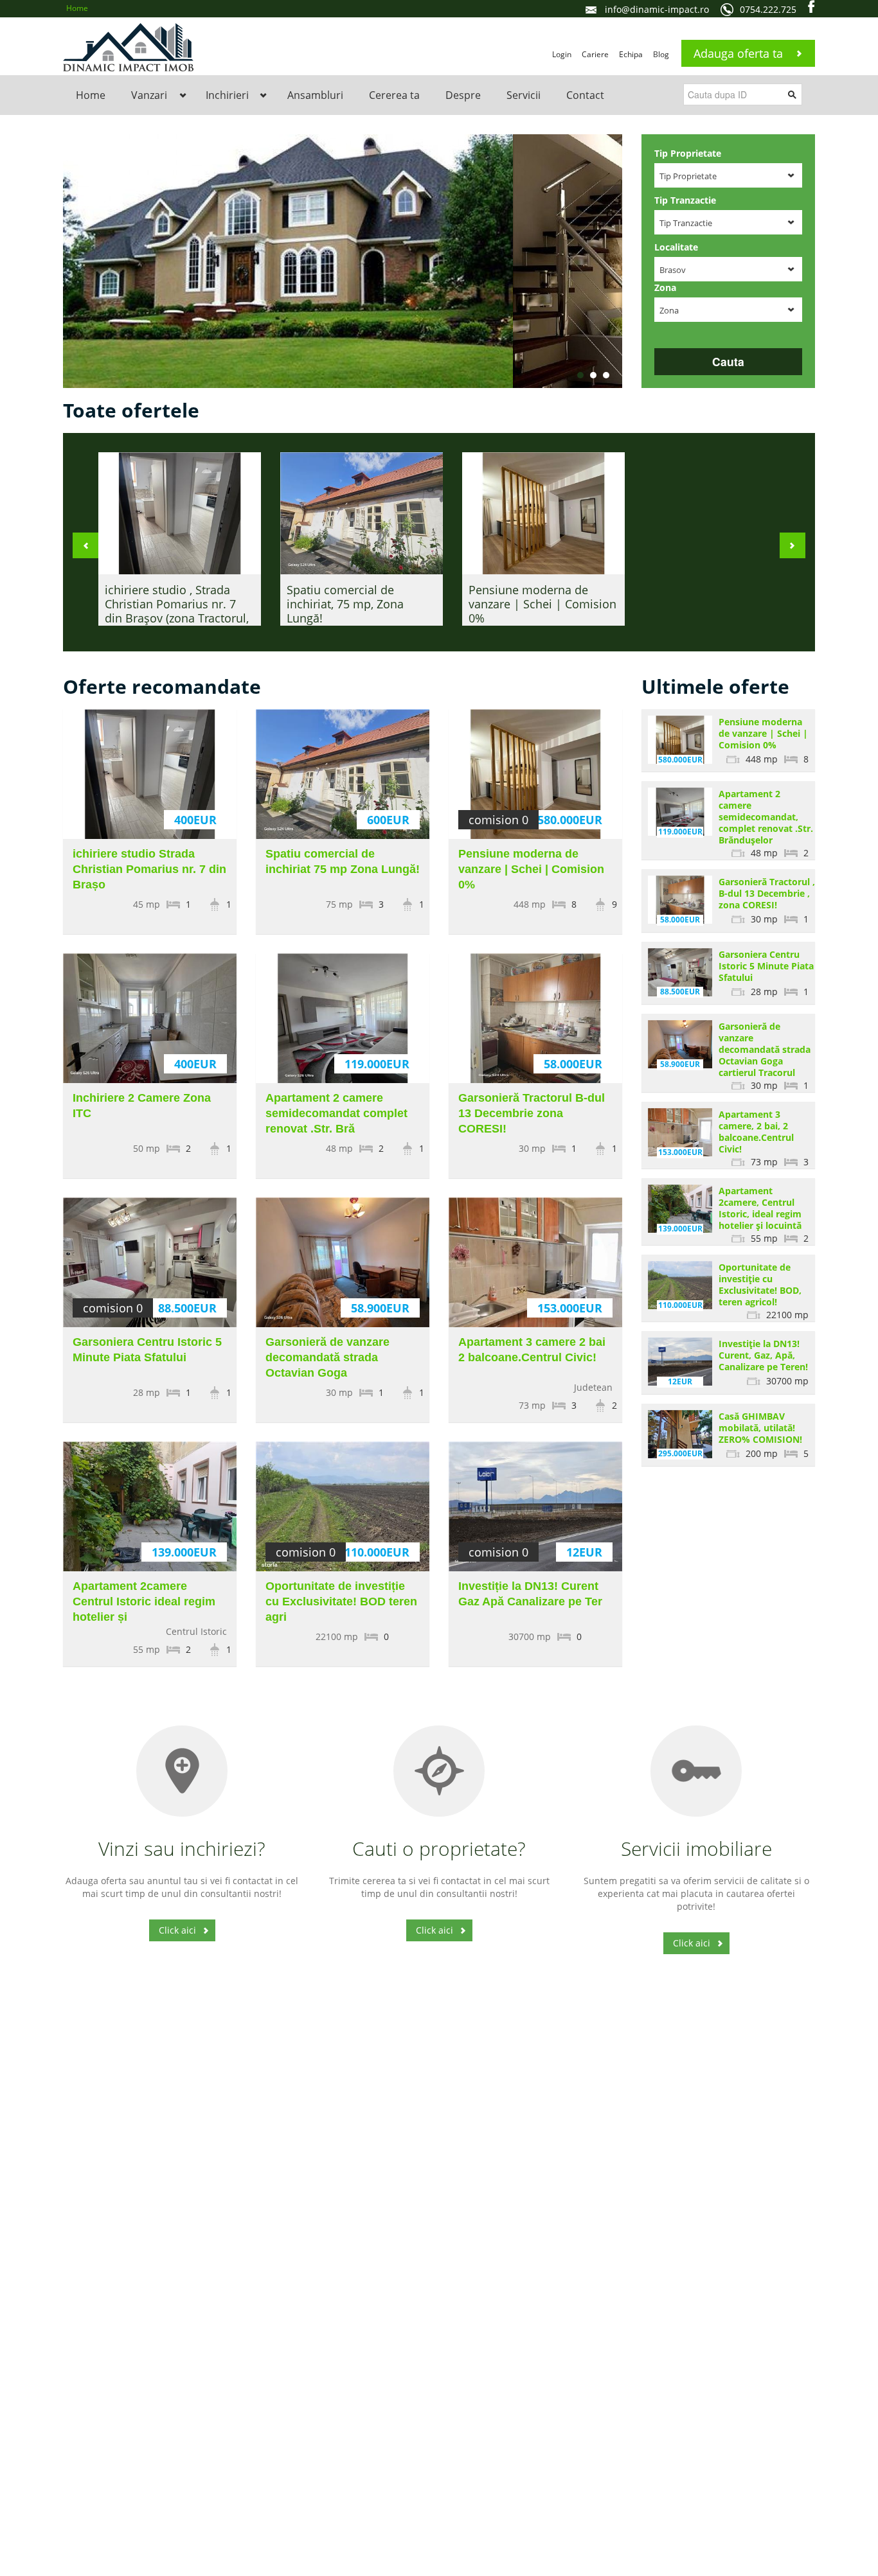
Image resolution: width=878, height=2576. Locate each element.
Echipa (631, 54)
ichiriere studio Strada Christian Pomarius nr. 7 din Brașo (149, 869)
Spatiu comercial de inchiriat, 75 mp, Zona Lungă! (345, 604)
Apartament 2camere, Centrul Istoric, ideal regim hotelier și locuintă (760, 1208)
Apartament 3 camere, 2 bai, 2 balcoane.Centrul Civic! (756, 1132)
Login (562, 54)
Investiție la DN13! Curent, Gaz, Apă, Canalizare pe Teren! (763, 1355)
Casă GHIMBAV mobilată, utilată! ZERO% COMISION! (760, 1428)
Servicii (524, 95)
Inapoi (85, 545)
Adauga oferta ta (738, 53)
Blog (661, 54)
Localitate (676, 247)
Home (77, 8)
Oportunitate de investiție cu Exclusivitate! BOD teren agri (341, 1601)
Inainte (793, 545)
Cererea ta (394, 95)
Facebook (811, 6)
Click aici (177, 1930)
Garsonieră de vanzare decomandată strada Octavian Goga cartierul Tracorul (765, 1049)
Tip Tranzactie (685, 200)
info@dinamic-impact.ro (657, 9)
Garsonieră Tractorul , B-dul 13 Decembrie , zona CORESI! (767, 893)
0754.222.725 (768, 9)
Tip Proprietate (688, 153)
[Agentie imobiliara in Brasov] (128, 46)
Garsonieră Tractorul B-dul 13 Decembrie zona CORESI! (532, 1113)
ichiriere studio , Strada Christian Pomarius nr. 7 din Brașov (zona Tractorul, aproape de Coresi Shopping (177, 618)
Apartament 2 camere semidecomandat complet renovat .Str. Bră (336, 1113)
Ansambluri (315, 95)
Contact (585, 95)
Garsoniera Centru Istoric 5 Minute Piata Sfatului (766, 966)
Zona (665, 287)
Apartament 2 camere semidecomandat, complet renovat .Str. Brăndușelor (766, 817)
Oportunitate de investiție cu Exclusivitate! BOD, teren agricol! (760, 1284)
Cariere (595, 54)
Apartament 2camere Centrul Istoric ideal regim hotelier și (144, 1601)
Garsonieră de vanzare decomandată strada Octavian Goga (327, 1357)
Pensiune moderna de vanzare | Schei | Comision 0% (542, 604)
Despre (463, 95)
